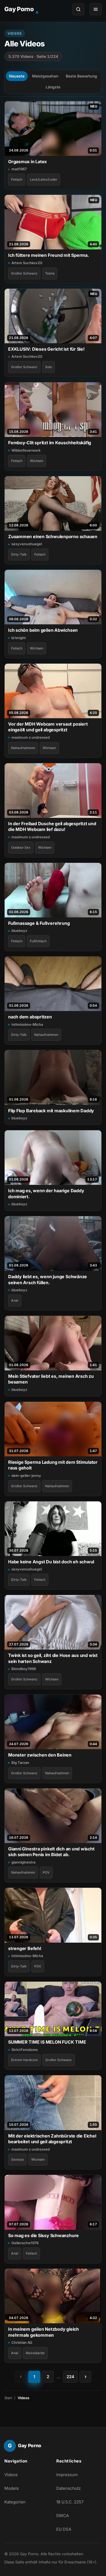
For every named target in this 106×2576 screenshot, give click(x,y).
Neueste (17, 76)
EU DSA (64, 2529)
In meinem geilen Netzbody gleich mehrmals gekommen (43, 2332)
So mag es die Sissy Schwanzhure (43, 2235)
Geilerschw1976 (25, 2243)
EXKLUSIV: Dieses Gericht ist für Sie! (46, 349)
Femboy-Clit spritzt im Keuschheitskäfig (50, 443)
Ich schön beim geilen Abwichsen (43, 630)
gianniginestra (23, 1862)
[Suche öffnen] (78, 9)
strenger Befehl (25, 1948)
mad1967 (19, 169)
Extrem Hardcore (24, 2060)
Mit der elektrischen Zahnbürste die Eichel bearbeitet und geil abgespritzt (52, 2139)
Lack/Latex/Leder (44, 179)
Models (12, 2488)
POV (46, 1872)
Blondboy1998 (24, 1669)
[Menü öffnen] (96, 9)
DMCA (63, 2516)
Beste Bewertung (81, 76)
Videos (11, 2475)
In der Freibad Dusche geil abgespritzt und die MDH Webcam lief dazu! (52, 826)
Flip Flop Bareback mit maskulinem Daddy (51, 1111)
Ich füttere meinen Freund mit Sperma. (49, 255)
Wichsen (37, 461)
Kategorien (15, 2502)
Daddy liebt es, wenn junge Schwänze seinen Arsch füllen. (48, 1279)
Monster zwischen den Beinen (40, 1755)
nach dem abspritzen (30, 1017)
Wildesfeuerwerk (26, 450)
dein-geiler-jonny (26, 1475)
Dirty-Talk (19, 554)
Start (8, 2398)
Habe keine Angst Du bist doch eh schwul (51, 1562)
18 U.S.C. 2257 (70, 2502)
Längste (53, 87)
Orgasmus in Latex (27, 162)
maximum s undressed (31, 737)
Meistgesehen (45, 76)
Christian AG (22, 2342)
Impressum (67, 2475)
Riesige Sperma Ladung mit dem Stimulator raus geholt (53, 1465)
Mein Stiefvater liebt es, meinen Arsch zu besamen (51, 1379)
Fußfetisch (38, 941)
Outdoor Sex (21, 847)
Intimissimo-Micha (27, 1024)
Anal (15, 1300)
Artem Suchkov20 (27, 263)
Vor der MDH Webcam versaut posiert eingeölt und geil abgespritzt (48, 727)
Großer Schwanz (24, 273)
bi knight (19, 638)
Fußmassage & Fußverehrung (39, 923)
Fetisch (17, 179)
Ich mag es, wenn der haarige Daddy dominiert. (46, 1193)
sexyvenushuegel (27, 544)
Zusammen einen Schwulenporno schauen (53, 536)
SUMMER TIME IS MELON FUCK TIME (47, 2042)
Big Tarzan (20, 1763)
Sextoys (17, 2159)
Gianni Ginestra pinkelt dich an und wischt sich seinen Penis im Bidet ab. (51, 1852)
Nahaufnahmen (23, 748)
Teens (50, 273)
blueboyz (19, 931)
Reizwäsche (35, 2353)
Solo (49, 367)
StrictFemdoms (25, 2050)
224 (70, 2377)
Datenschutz (68, 2488)
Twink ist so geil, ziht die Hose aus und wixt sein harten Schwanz (53, 1658)
